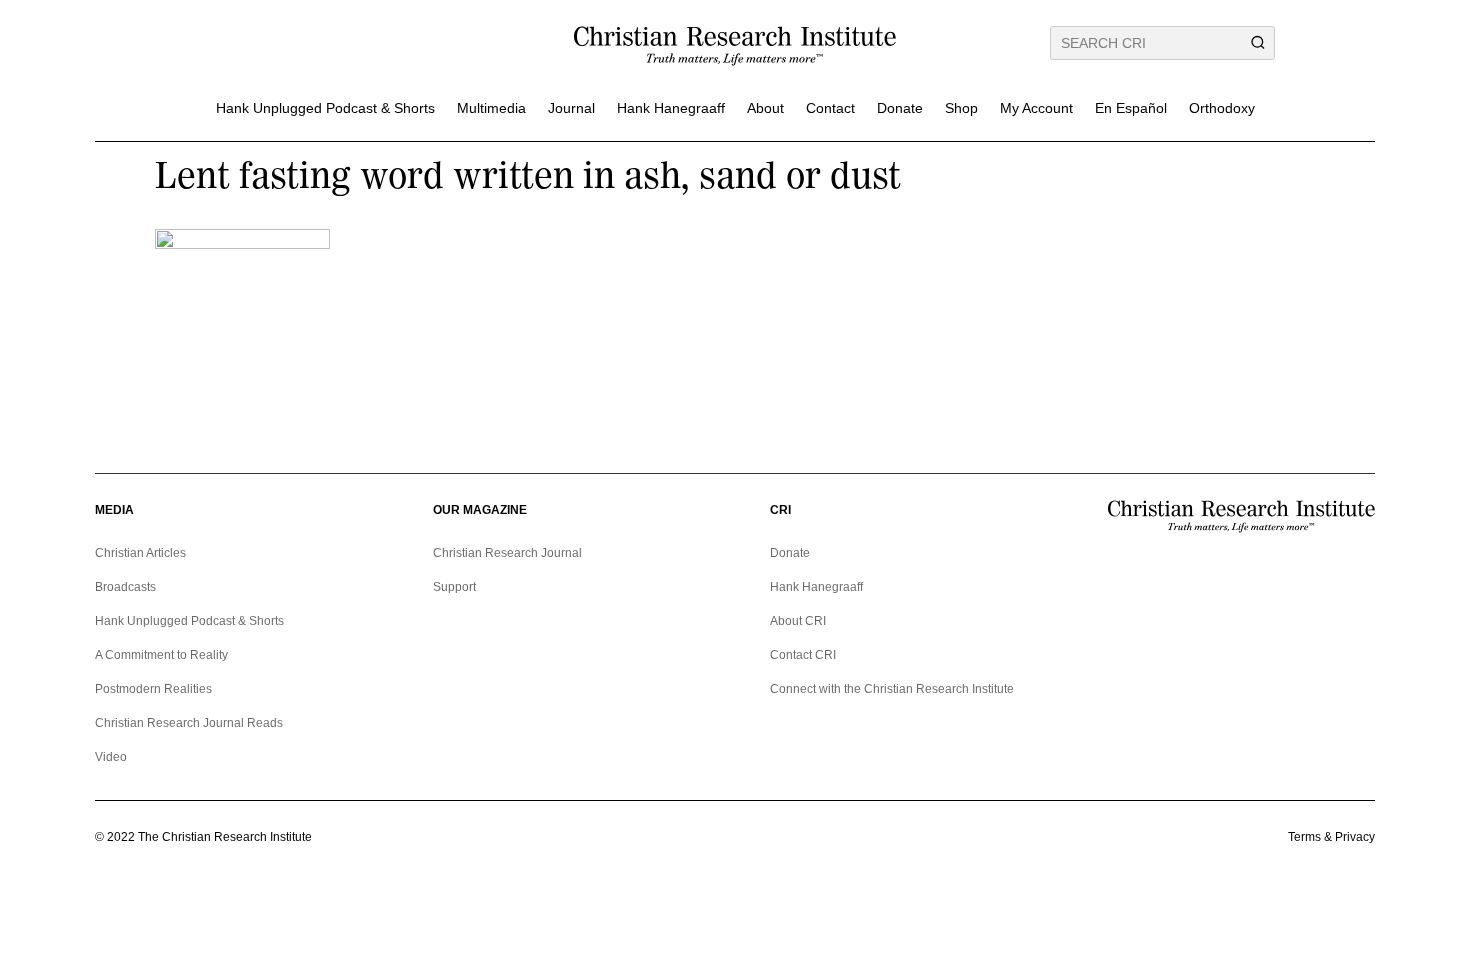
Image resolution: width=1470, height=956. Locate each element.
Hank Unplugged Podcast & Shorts (325, 108)
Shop (961, 108)
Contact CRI (803, 655)
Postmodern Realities (153, 689)
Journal (571, 108)
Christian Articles (140, 553)
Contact (830, 108)
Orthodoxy (1222, 108)
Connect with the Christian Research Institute (892, 689)
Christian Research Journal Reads (189, 723)
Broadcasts (125, 587)
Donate (900, 108)
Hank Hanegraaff (671, 108)
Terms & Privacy (1331, 837)
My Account (1036, 108)
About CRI (798, 621)
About (765, 108)
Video (111, 757)
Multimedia (491, 108)
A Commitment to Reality (161, 655)
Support (454, 587)
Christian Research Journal (507, 553)
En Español (1131, 108)
